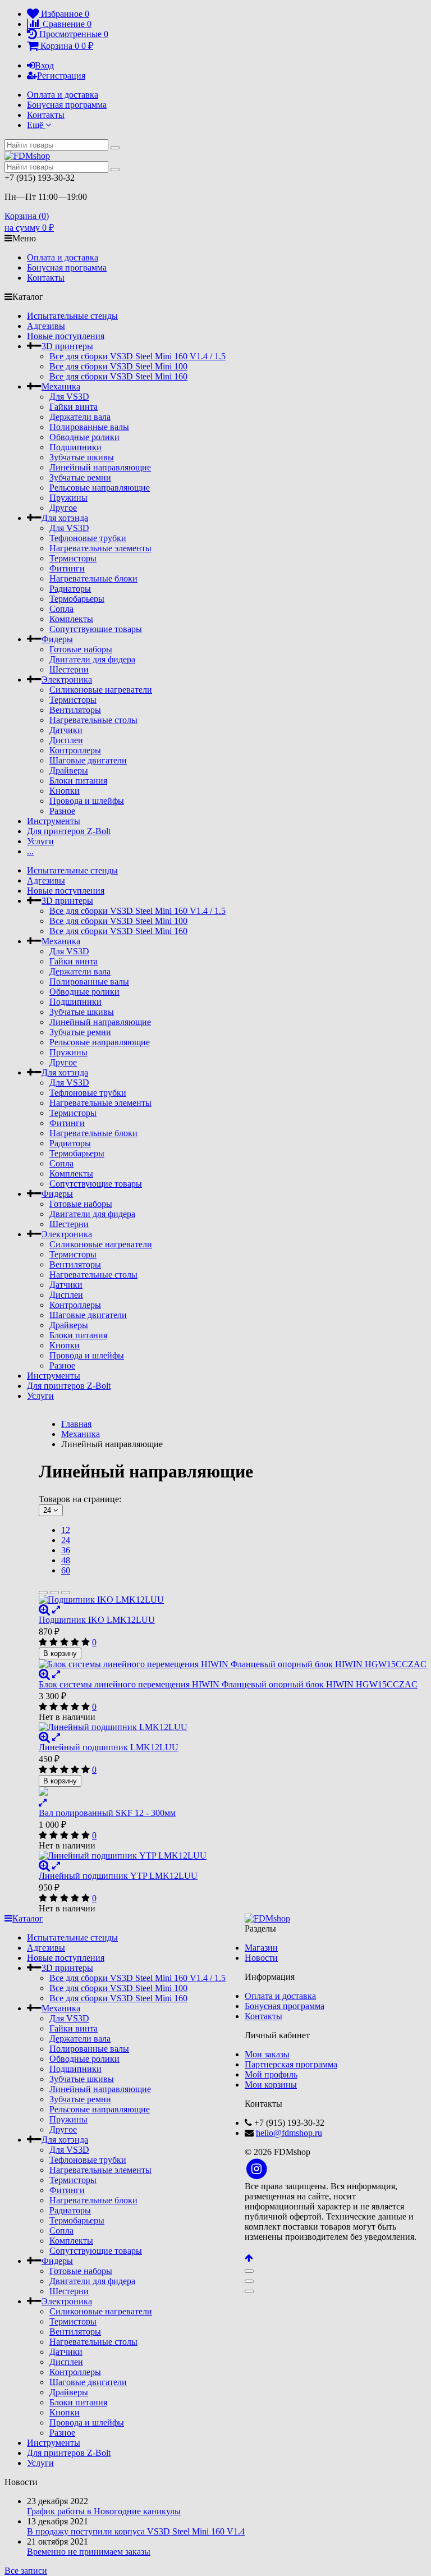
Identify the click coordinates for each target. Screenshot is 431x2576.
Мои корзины (271, 2085)
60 (66, 1570)
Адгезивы (46, 326)
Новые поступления (66, 336)
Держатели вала (80, 417)
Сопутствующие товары (96, 629)
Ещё (36, 125)
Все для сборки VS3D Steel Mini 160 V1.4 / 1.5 (137, 356)
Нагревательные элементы (100, 548)
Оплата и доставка (63, 95)
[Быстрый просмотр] (56, 1610)
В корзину (60, 1653)
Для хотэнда (65, 518)
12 (66, 1530)
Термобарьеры (77, 599)
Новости (261, 1958)
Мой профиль (271, 2074)
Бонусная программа (67, 105)
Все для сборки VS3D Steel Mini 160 (118, 376)
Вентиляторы (75, 710)
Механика (61, 386)
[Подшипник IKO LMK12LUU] (233, 1600)
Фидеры (57, 639)
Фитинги (67, 568)
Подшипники (75, 447)
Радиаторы (70, 589)
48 (66, 1560)
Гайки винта (74, 407)
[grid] (43, 1593)
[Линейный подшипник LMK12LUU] (233, 1727)
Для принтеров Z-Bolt (69, 831)
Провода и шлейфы (87, 801)
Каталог (28, 1918)
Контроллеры (75, 750)
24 (66, 1540)
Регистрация (61, 76)
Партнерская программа (291, 2064)
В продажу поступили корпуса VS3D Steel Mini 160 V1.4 (136, 2531)
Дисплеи (66, 740)
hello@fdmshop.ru (289, 2133)
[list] (54, 1593)
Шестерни (69, 669)
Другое (63, 508)
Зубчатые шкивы (82, 457)
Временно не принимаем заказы (89, 2552)
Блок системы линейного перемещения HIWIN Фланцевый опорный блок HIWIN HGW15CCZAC (228, 1684)
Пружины (68, 498)
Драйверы (69, 770)
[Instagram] (257, 2169)
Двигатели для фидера (92, 659)
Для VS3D (69, 397)
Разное (62, 811)
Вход (44, 65)
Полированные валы (89, 427)
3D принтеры (67, 346)
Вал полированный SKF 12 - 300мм (107, 1813)
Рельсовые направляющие (100, 488)
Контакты (46, 115)
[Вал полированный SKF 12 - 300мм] (233, 1792)
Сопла (61, 609)
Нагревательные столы (93, 720)
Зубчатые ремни (80, 477)
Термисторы (73, 558)
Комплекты (71, 619)
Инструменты (54, 821)
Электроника (67, 680)
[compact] (66, 1593)
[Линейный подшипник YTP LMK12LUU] (233, 1856)
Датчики (66, 730)
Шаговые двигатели (88, 760)
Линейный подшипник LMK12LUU (109, 1747)
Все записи (26, 2571)
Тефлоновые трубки (88, 538)
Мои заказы (267, 2054)
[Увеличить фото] (44, 1610)
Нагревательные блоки (93, 578)
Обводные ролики (84, 437)
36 (66, 1550)
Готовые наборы (81, 649)
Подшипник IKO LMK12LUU (97, 1620)
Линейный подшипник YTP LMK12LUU (118, 1876)
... (30, 851)
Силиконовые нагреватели (101, 690)
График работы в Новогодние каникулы (104, 2511)
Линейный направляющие (100, 467)
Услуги (40, 841)
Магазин (261, 1948)
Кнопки (65, 791)
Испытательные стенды (72, 316)
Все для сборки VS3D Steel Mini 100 (118, 366)
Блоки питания (78, 781)
